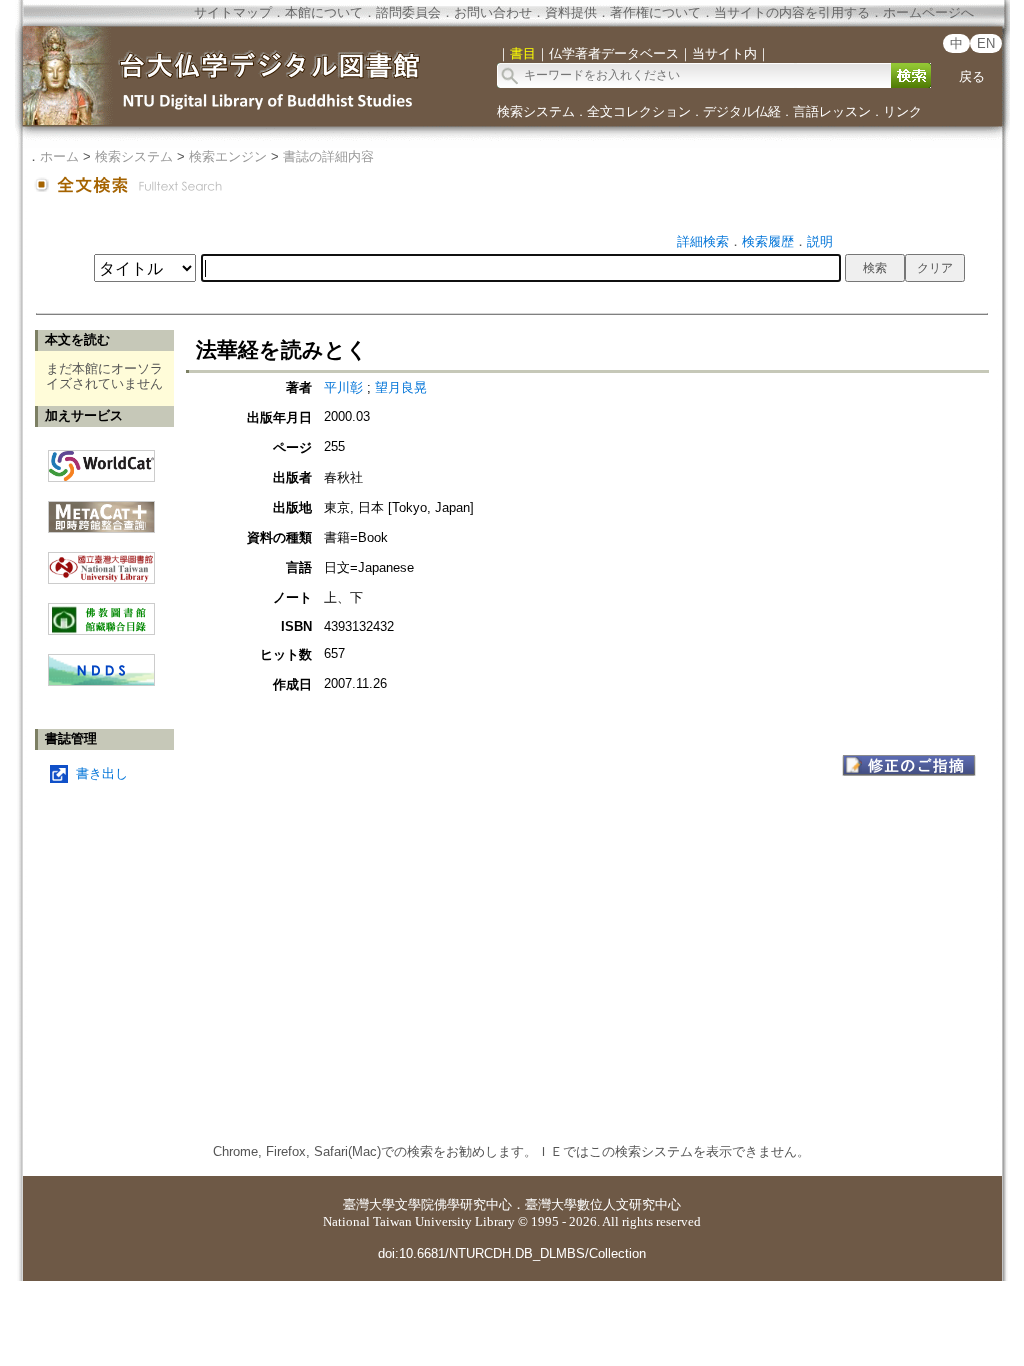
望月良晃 (401, 387)
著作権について (655, 12)
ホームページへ (928, 12)
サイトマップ (233, 12)
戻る (972, 76)
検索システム (536, 111)
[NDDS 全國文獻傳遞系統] (101, 681)
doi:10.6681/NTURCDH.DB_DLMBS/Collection (512, 1253)
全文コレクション (639, 111)
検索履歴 (768, 241)
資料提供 (571, 12)
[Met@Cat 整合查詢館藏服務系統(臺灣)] (101, 509)
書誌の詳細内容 (328, 156)
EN (986, 43)
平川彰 (343, 387)
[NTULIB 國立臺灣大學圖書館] (101, 560)
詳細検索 (703, 241)
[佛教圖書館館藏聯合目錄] (101, 611)
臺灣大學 (369, 1204)
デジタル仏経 (742, 111)
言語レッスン (832, 111)
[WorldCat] (101, 461)
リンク (902, 111)
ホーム (59, 156)
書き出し (102, 773)
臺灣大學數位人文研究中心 (603, 1204)
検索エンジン (228, 156)
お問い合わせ (493, 12)
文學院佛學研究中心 (453, 1204)
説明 (820, 241)
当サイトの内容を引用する (792, 12)
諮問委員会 (408, 12)
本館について (324, 12)
